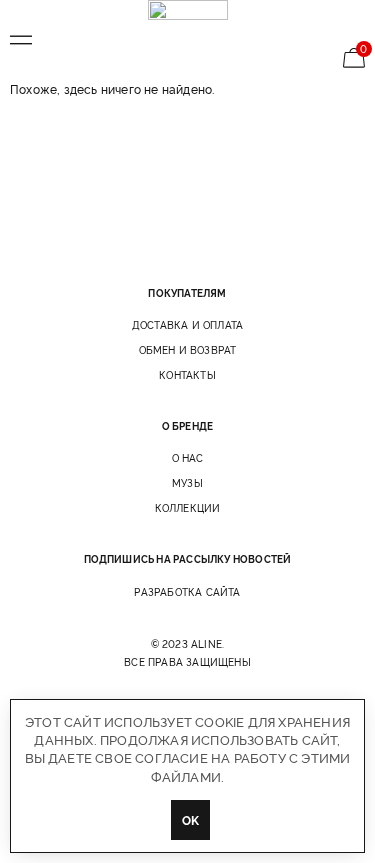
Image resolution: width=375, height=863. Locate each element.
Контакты (187, 375)
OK (190, 819)
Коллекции (188, 508)
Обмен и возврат (188, 350)
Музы (187, 483)
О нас (188, 458)
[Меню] (21, 40)
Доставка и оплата (187, 325)
